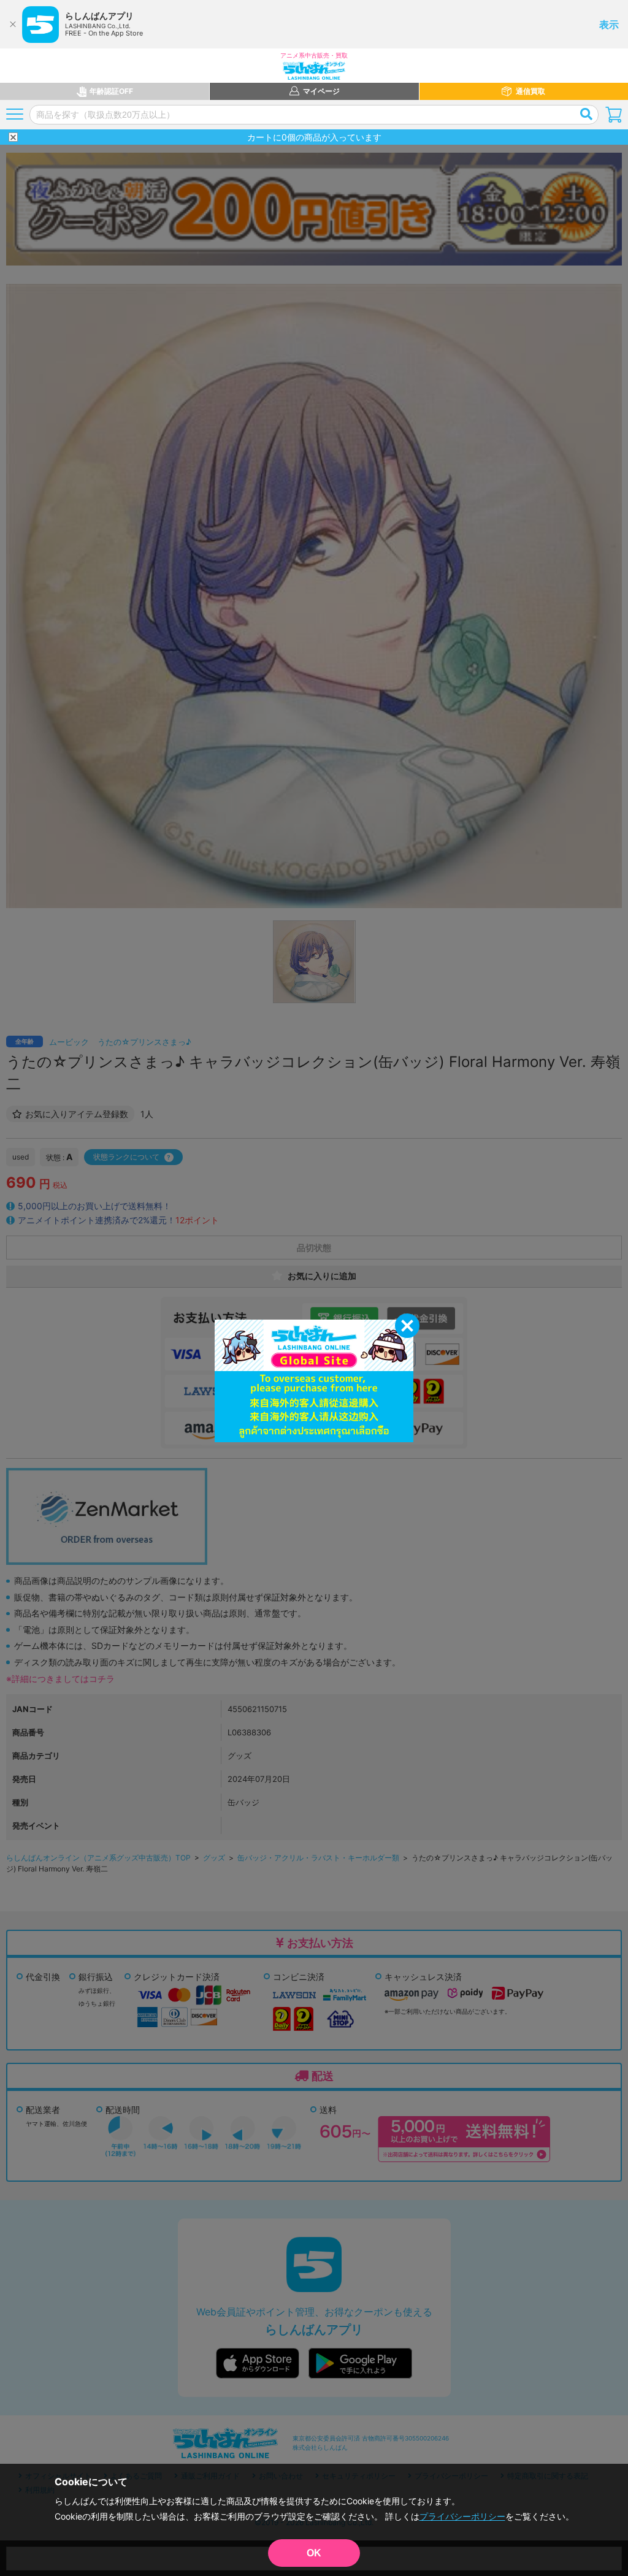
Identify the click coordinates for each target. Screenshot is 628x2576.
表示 (609, 25)
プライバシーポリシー (462, 2516)
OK (314, 2553)
